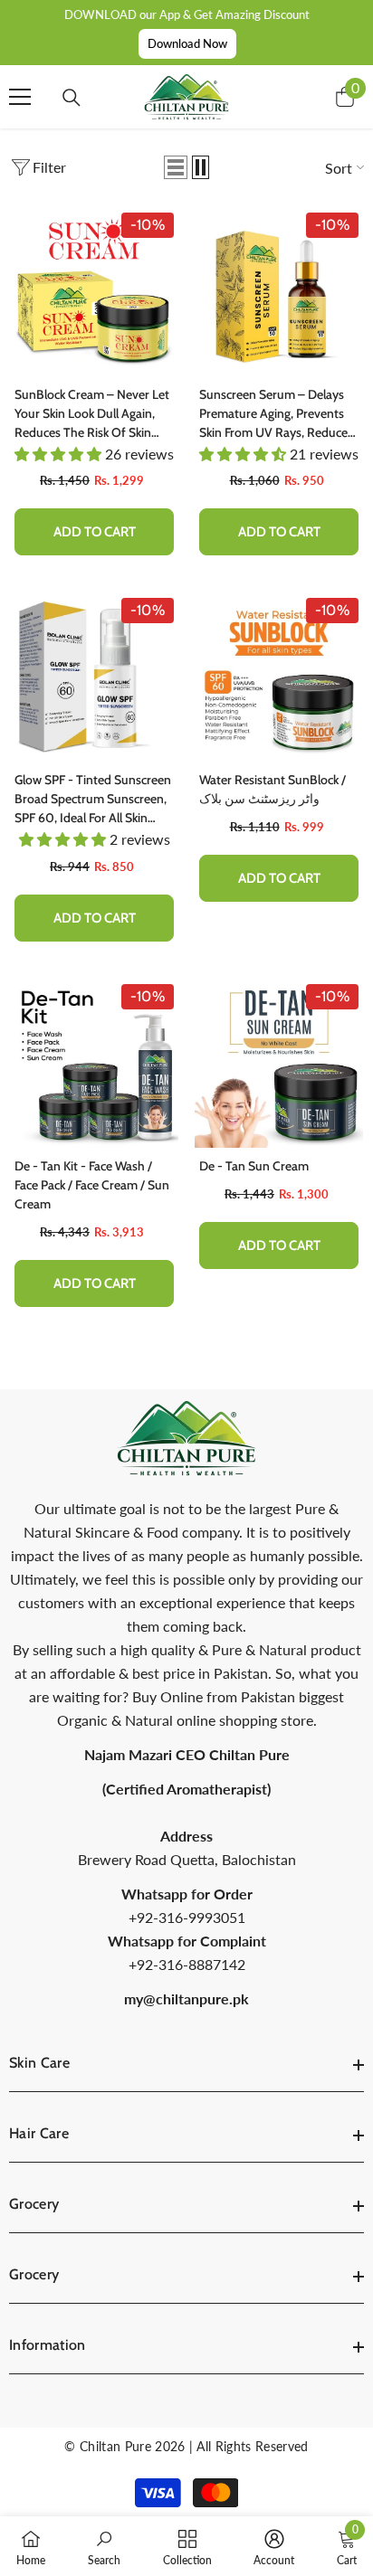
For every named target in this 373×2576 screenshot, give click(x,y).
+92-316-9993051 (187, 1917)
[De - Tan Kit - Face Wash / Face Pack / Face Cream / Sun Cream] (94, 1064)
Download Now (187, 43)
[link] (104, 2546)
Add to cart (95, 532)
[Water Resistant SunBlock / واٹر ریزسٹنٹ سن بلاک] (279, 677)
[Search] (72, 98)
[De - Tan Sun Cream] (279, 1064)
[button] (176, 167)
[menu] (20, 97)
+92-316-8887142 (187, 1964)
